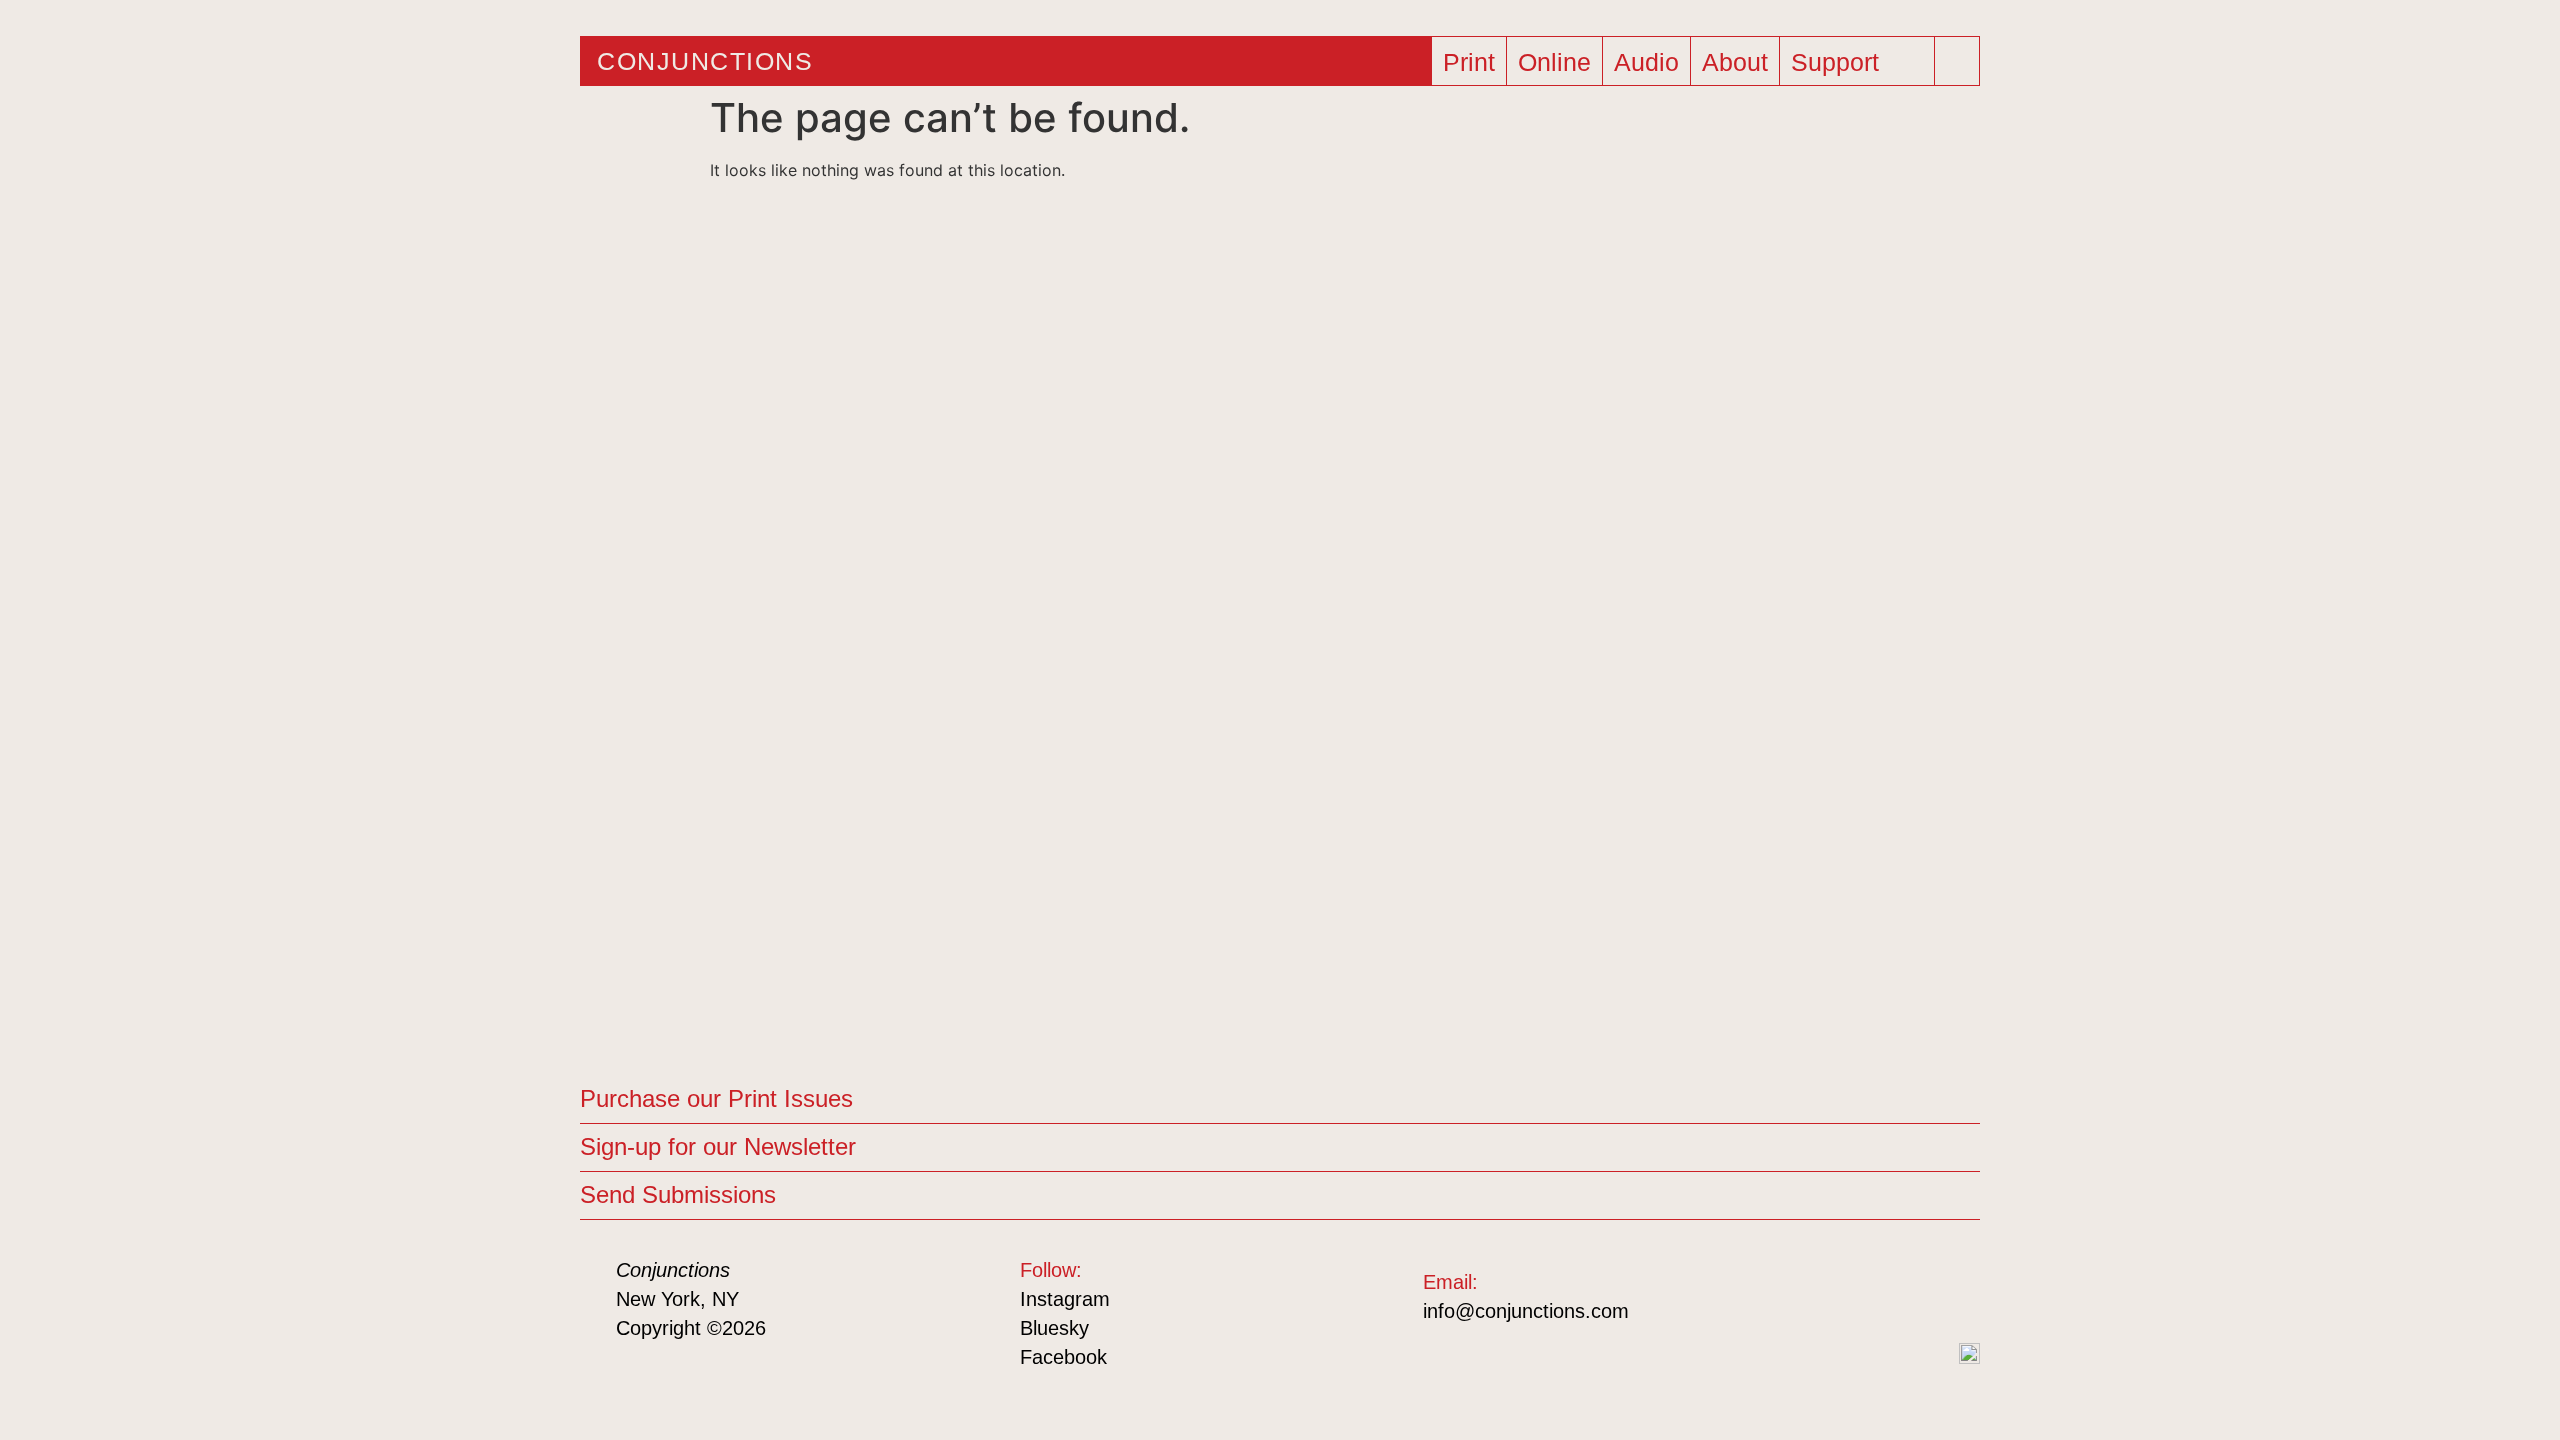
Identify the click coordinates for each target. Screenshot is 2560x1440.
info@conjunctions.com (1526, 1311)
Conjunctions (705, 61)
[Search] (1959, 61)
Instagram (1065, 1299)
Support (1835, 62)
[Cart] (1915, 55)
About (1735, 62)
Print (1469, 62)
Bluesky (1054, 1328)
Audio (1646, 62)
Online (1554, 62)
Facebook (1063, 1357)
